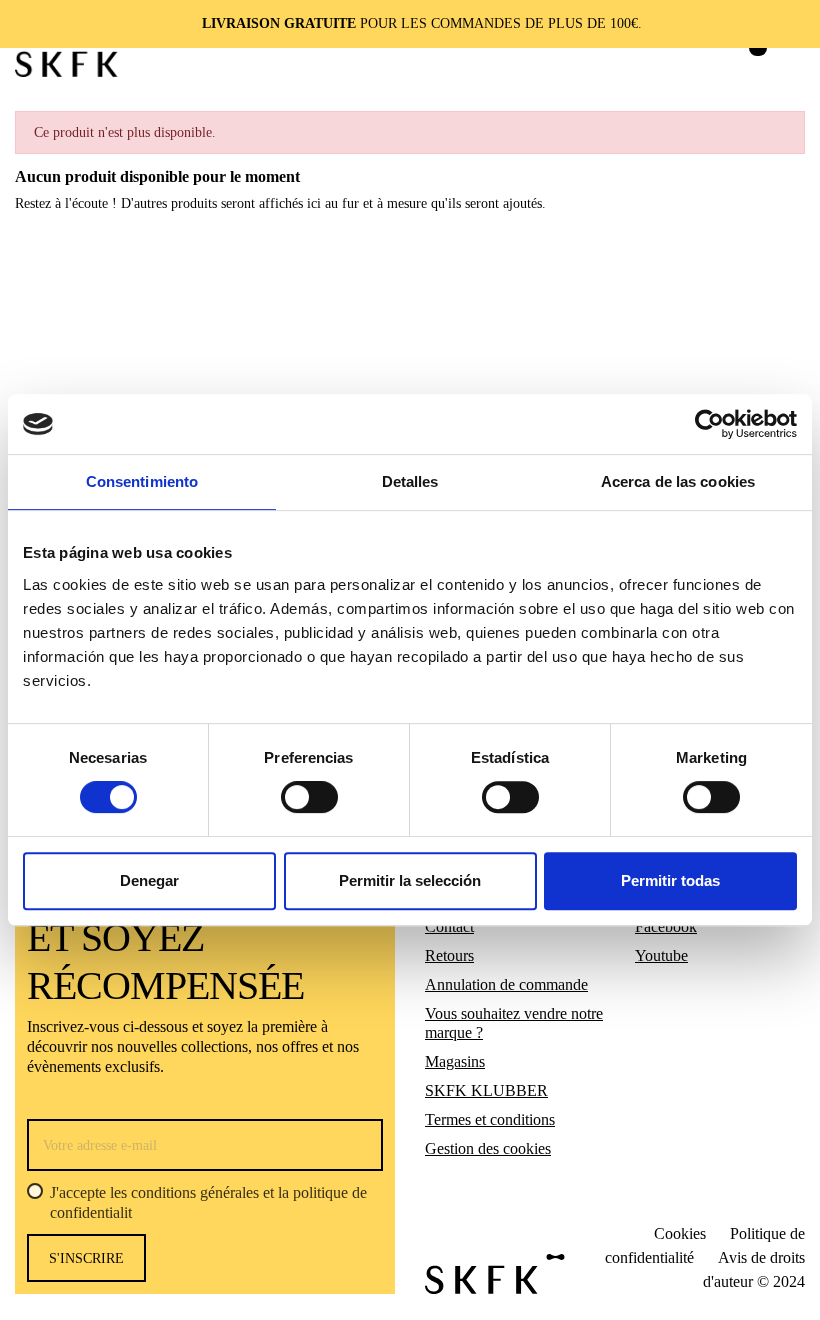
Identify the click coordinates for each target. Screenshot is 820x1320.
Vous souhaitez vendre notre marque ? (514, 1023)
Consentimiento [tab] (142, 481)
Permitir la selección (410, 880)
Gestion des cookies (488, 1148)
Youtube (661, 955)
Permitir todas (670, 880)
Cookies (680, 1233)
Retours (449, 955)
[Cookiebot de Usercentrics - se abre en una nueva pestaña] (709, 424)
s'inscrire (86, 1258)
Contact (449, 926)
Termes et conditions (490, 1119)
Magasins (455, 1061)
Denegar (149, 880)
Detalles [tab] (410, 481)
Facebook (666, 926)
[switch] (309, 797)
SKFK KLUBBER (486, 1090)
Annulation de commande (506, 984)
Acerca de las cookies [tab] (678, 481)
